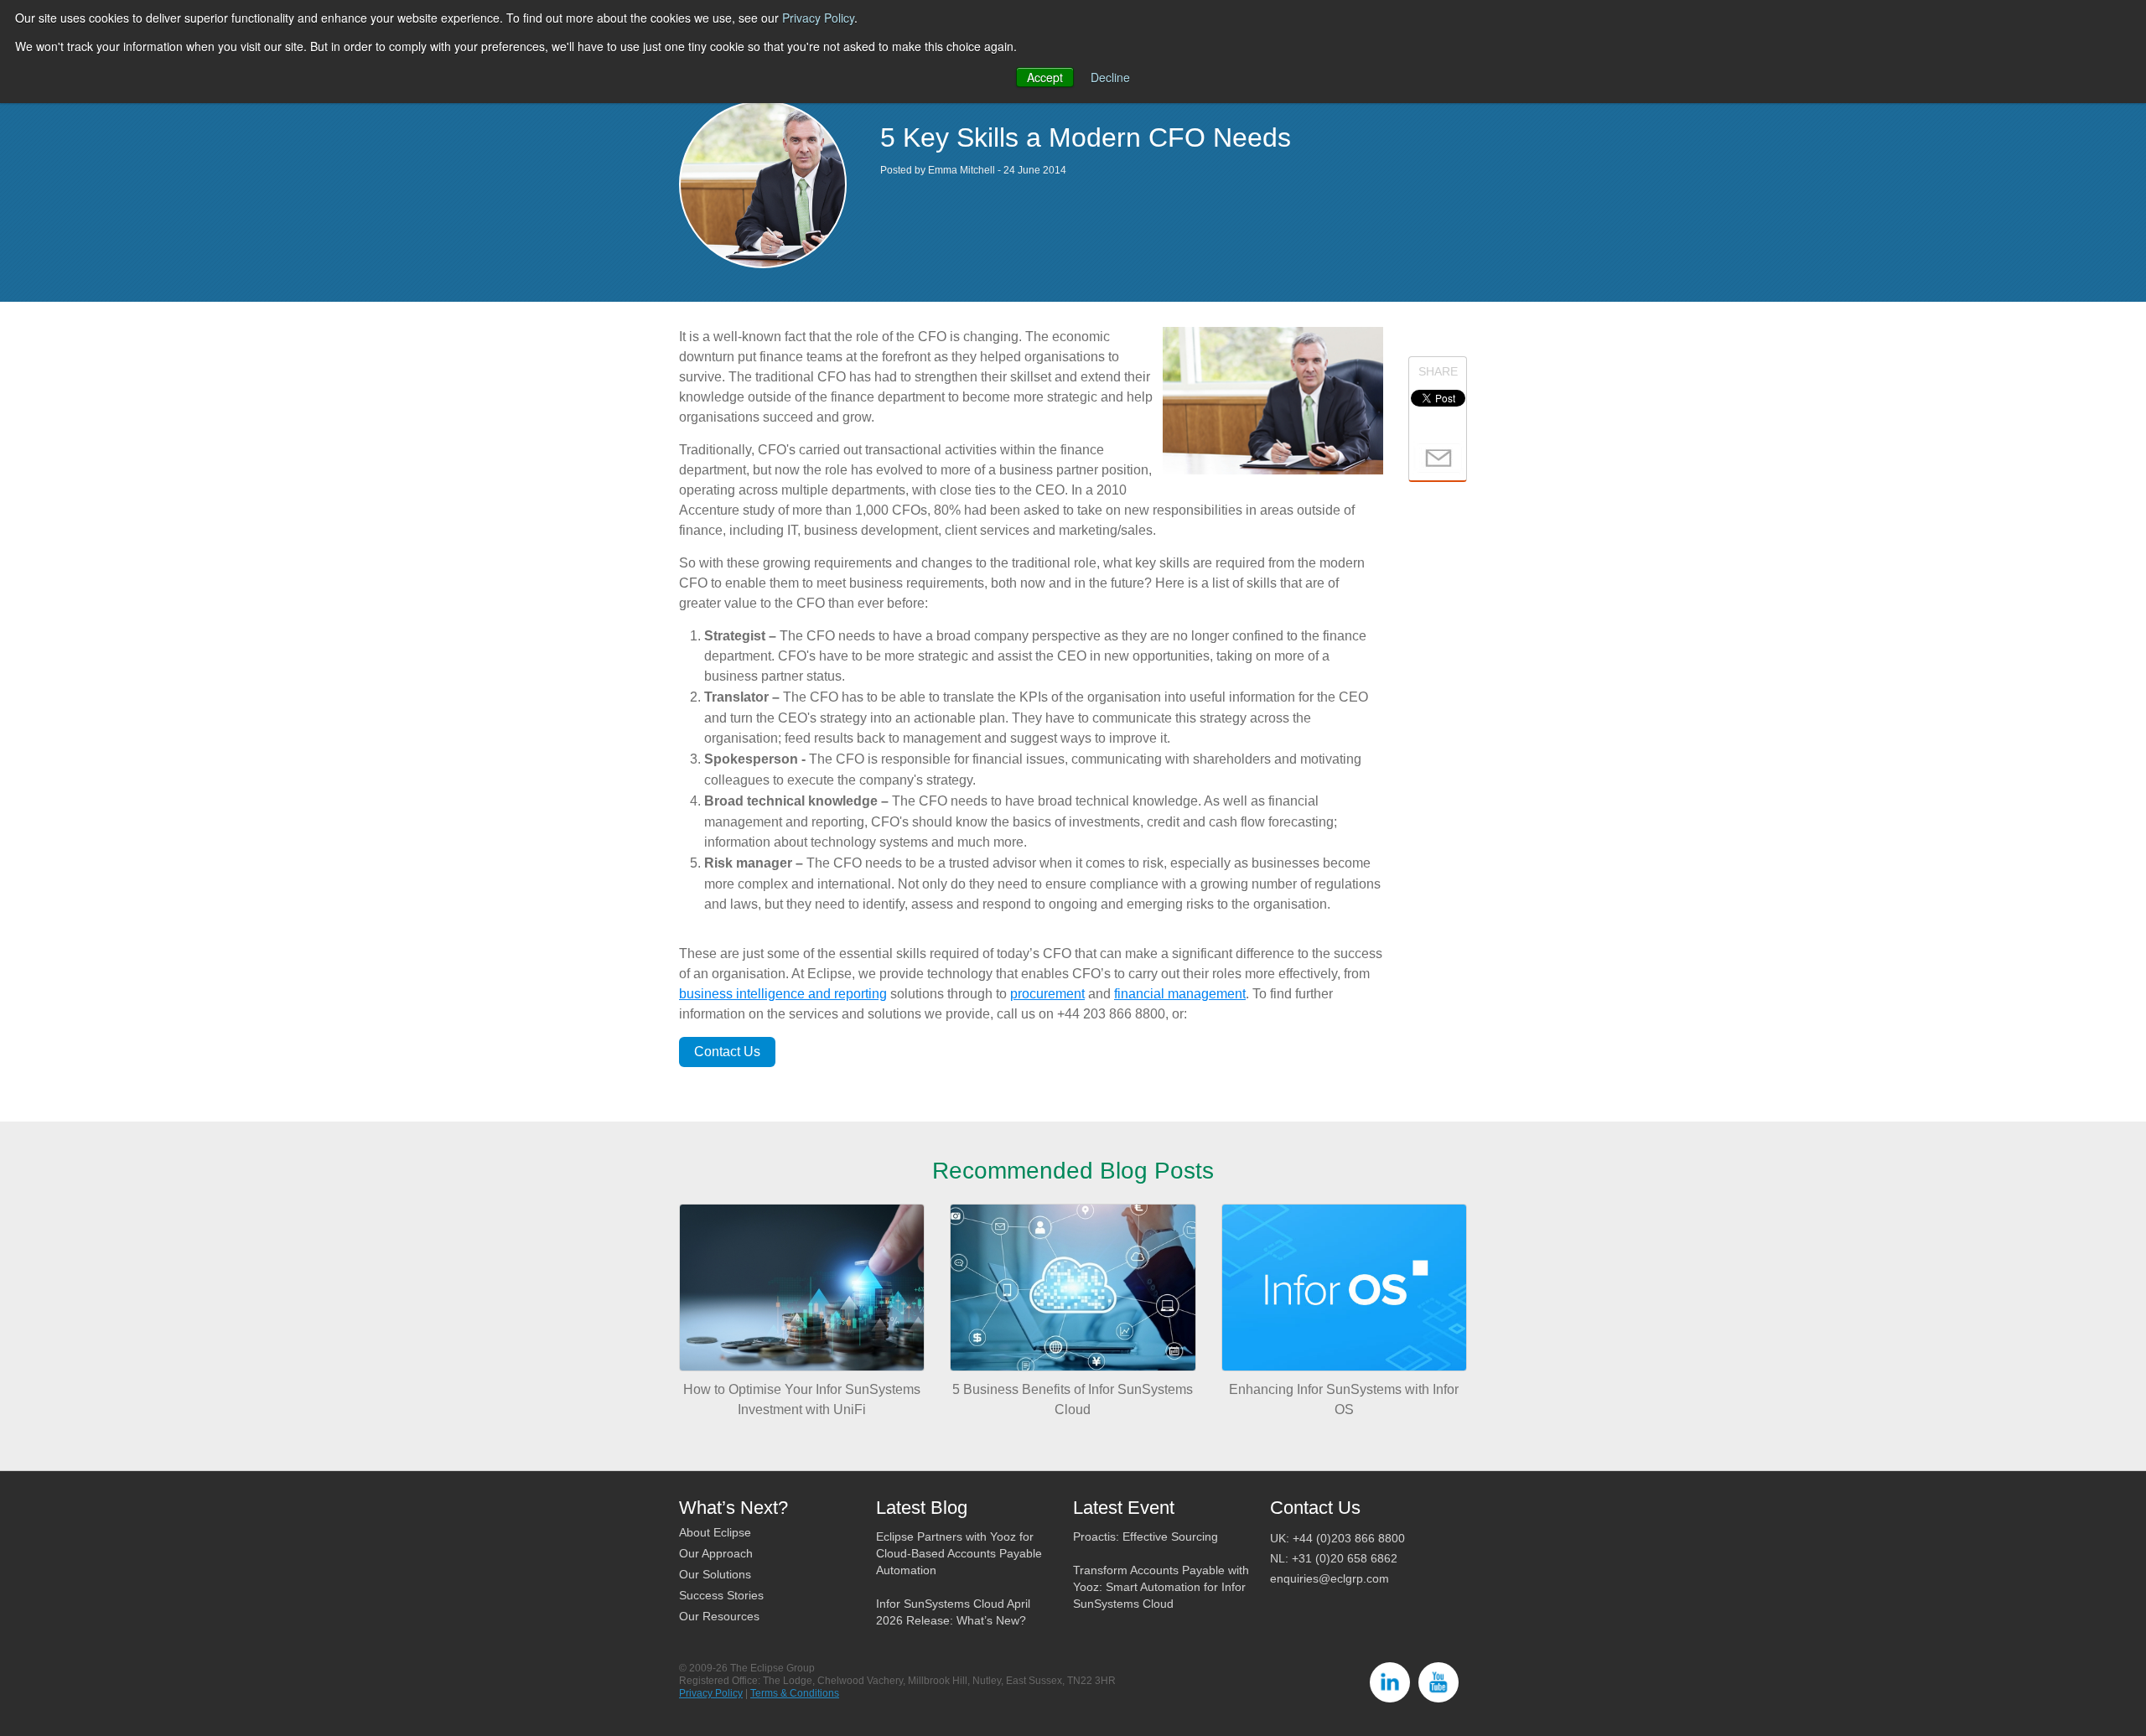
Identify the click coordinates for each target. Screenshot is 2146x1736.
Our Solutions (715, 1574)
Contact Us (727, 1052)
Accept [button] (1045, 77)
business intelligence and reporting (783, 994)
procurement (1047, 994)
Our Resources (719, 1616)
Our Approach (716, 1553)
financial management (1180, 994)
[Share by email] (1438, 457)
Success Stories (721, 1595)
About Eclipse (715, 1532)
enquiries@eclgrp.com (1330, 1578)
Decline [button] (1110, 77)
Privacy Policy (818, 18)
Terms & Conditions (795, 1693)
